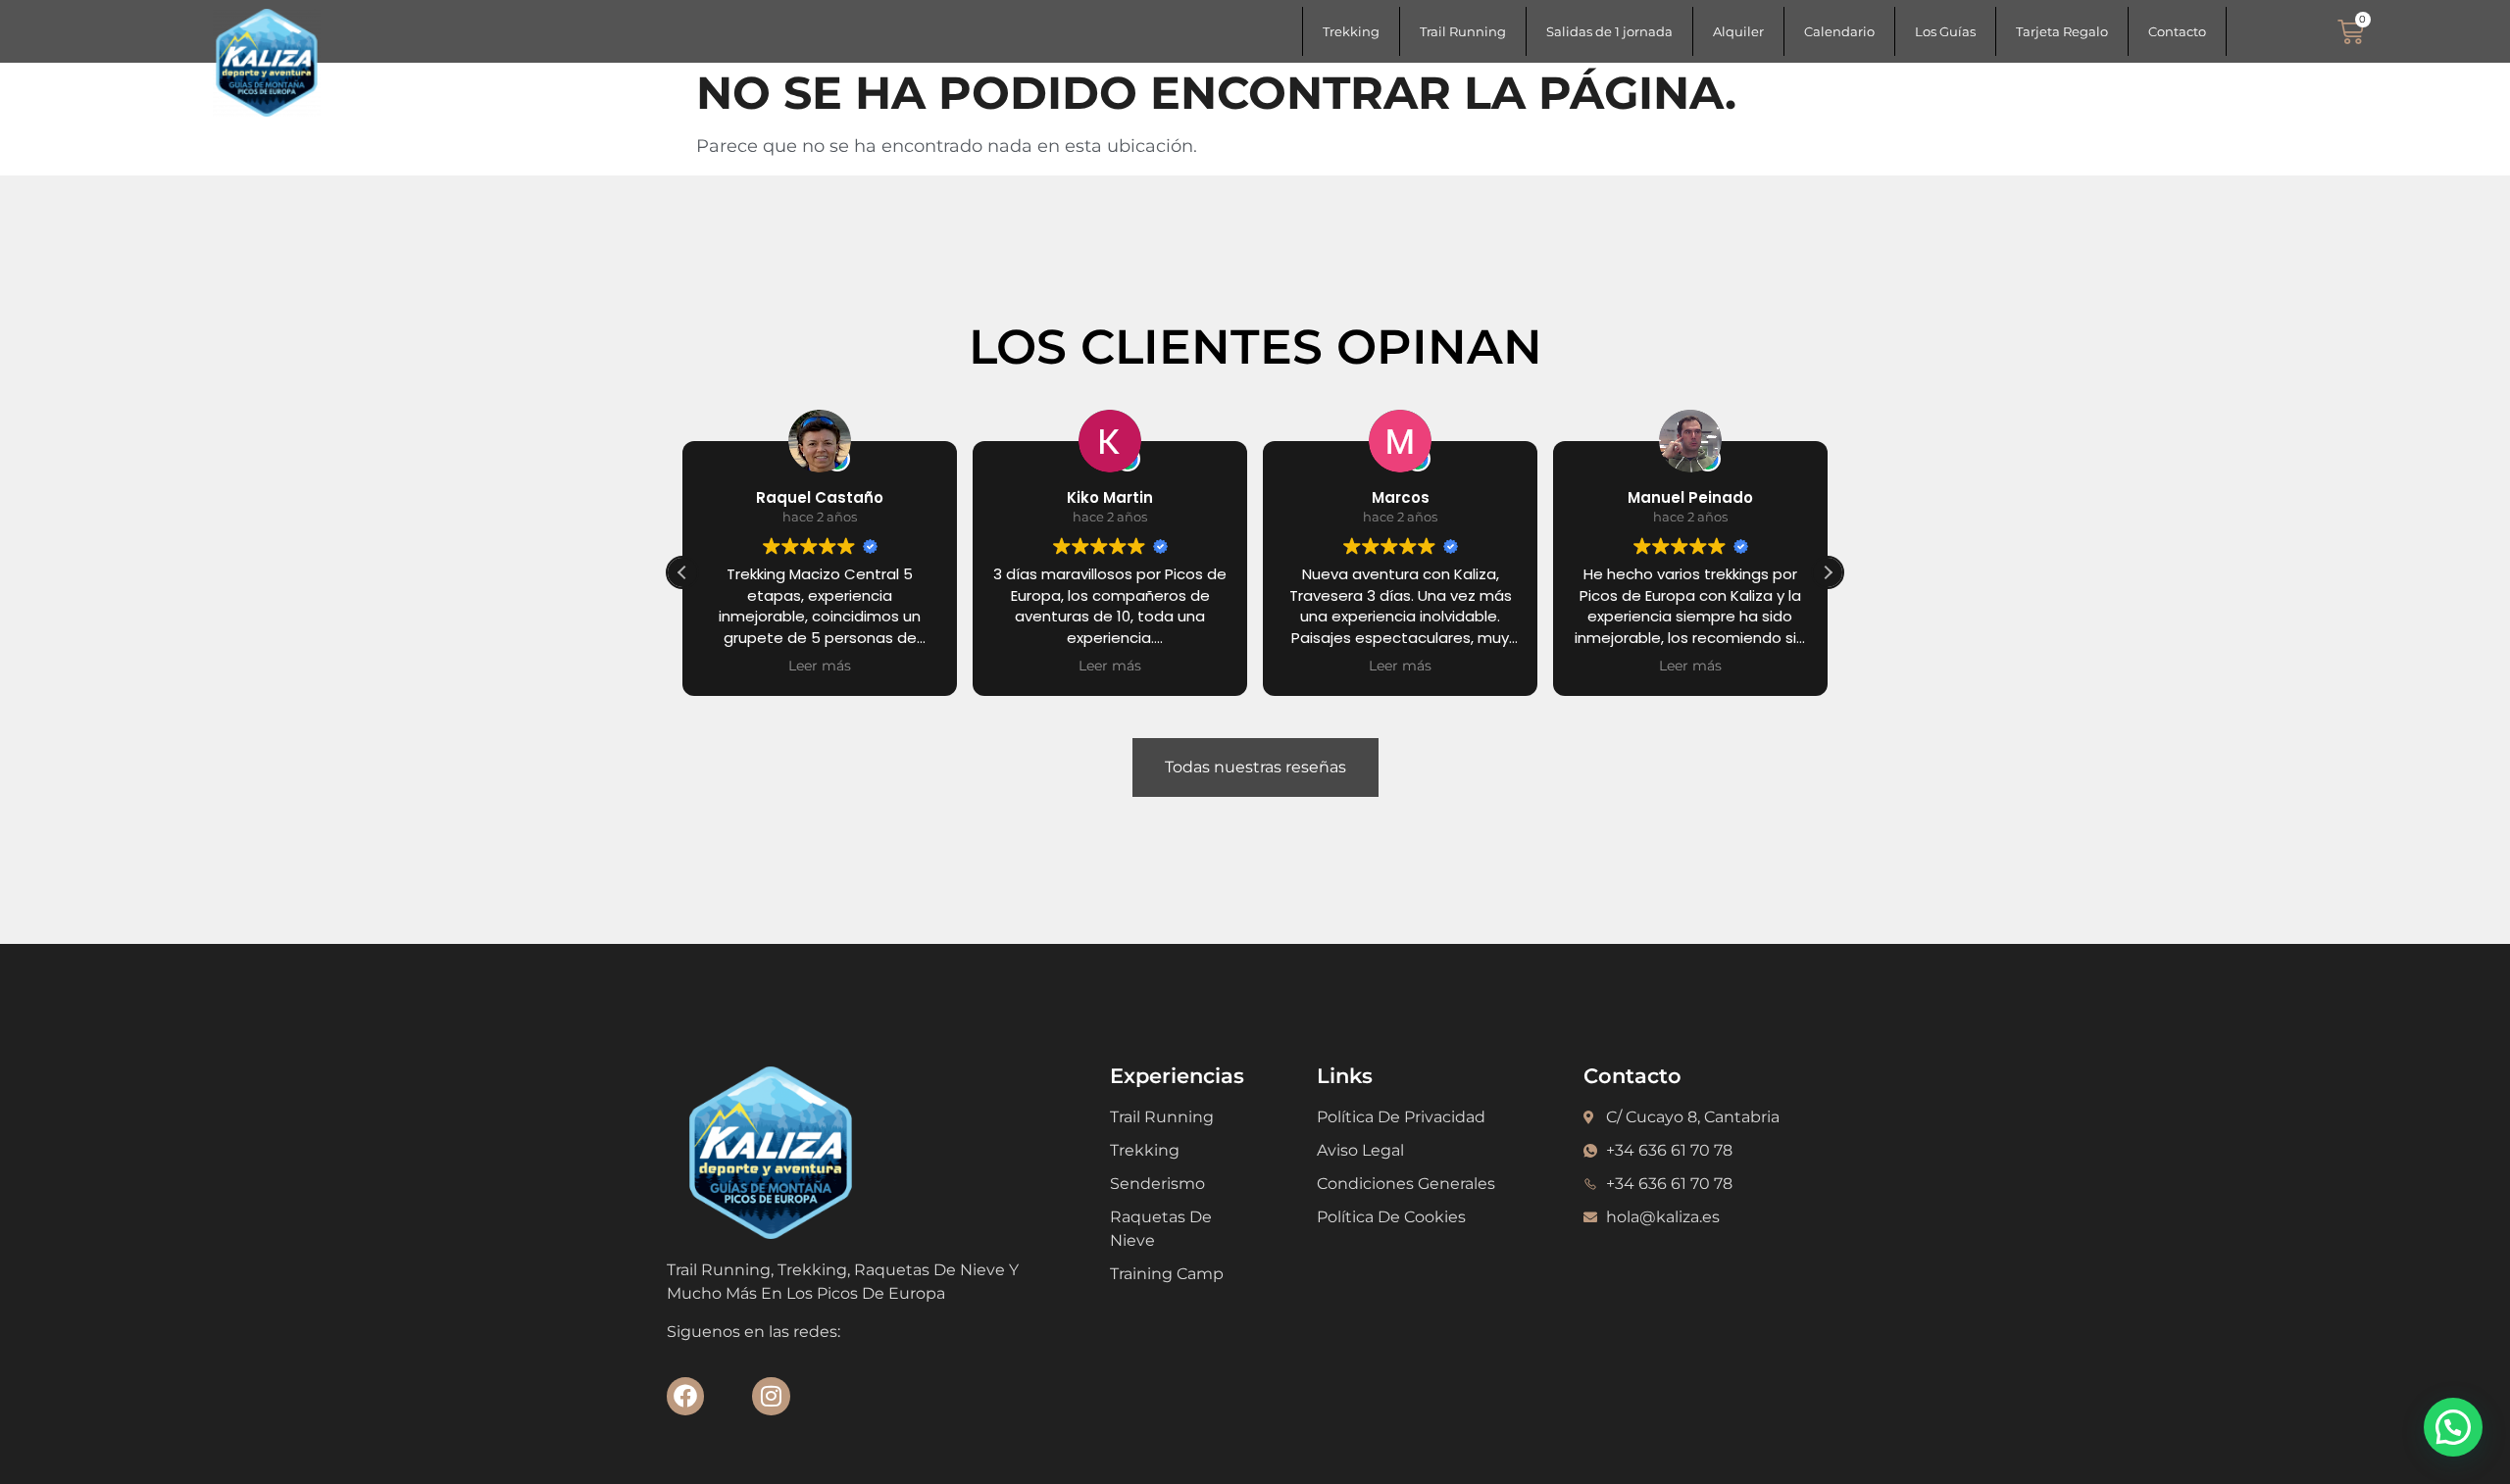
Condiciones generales (1406, 1184)
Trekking (1351, 31)
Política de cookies (1391, 1217)
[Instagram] (771, 1396)
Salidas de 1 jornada (1609, 31)
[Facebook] (685, 1396)
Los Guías (1945, 31)
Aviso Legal (1360, 1150)
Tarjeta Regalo (2062, 31)
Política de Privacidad (1401, 1117)
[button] (1828, 572)
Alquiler (1738, 31)
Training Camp (1167, 1274)
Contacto (2177, 31)
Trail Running (1463, 31)
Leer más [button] (820, 666)
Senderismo (1157, 1184)
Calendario (1839, 31)
